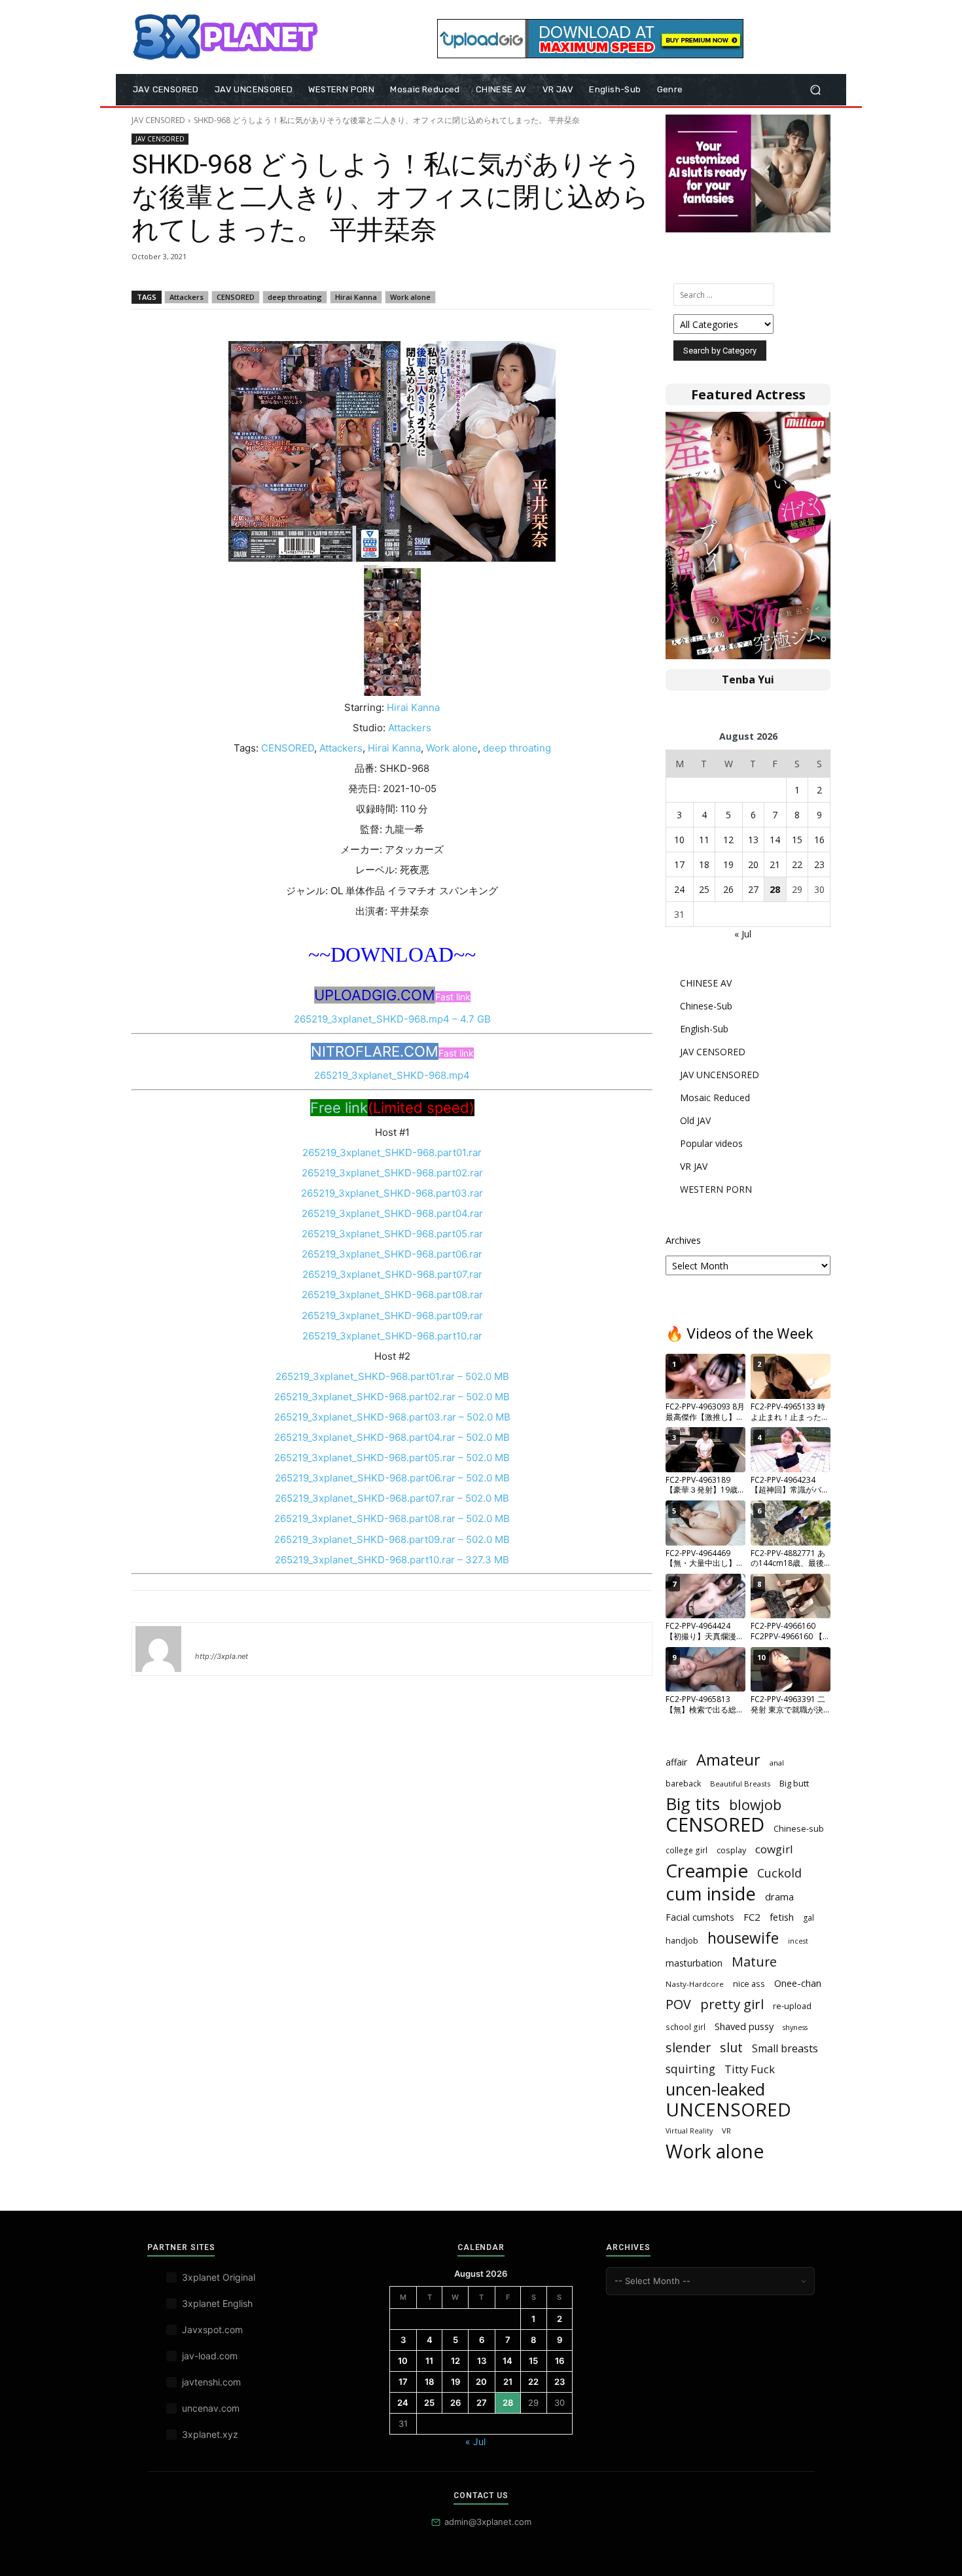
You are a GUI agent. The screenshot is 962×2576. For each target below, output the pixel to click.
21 (775, 864)
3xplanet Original (219, 2277)
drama (779, 1896)
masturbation (694, 1963)
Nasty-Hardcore (695, 1984)
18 (704, 864)
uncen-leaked (715, 2089)
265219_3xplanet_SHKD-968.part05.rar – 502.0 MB (392, 1458)
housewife (743, 1938)
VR (726, 2131)
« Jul (743, 934)
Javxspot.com (212, 2330)
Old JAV (695, 1120)
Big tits (693, 1804)
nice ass (749, 1984)
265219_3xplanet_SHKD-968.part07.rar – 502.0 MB (392, 1498)
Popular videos (711, 1143)
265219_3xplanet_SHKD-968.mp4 (392, 1075)
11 (704, 840)
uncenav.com (211, 2408)
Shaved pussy (744, 2026)
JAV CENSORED (158, 120)
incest (798, 1941)
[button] (815, 90)
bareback (683, 1783)
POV (678, 2004)
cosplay (731, 1850)
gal (809, 1918)
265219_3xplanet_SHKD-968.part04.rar (392, 1213)
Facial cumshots (700, 1917)
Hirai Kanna (356, 297)
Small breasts (785, 2049)
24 (679, 889)
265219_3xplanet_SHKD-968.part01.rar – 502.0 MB (392, 1376)
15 (797, 840)
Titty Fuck (750, 2069)
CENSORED (236, 297)
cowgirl (774, 1849)
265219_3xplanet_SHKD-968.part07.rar (392, 1274)
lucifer (211, 1637)
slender (688, 2047)
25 (704, 889)
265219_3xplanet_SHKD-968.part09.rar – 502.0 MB (392, 1539)
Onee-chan (798, 1983)
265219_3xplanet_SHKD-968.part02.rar (392, 1173)
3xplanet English (217, 2303)
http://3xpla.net (222, 1656)
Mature (754, 1962)
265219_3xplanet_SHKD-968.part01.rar (392, 1152)
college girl (686, 1850)
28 (775, 889)
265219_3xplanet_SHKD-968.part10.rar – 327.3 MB (392, 1560)
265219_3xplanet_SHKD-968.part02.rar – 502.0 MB (392, 1397)
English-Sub (704, 1029)
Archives (683, 1240)
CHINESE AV (706, 983)
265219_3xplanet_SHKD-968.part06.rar (392, 1254)
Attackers (187, 297)
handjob (682, 1940)
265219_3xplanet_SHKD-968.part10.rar (392, 1336)
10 (679, 840)
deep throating (295, 297)
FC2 (752, 1917)
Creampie (707, 1871)
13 (753, 840)
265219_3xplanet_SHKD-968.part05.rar (392, 1234)
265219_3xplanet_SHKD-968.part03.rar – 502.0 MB (392, 1417)
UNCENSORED (728, 2110)
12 (728, 840)
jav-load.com (210, 2356)
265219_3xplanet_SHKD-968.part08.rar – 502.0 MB (392, 1518)
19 (728, 864)
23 (819, 864)
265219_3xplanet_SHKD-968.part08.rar (392, 1295)
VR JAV (694, 1166)
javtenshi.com (211, 2382)
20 (753, 864)
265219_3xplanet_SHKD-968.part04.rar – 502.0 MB (392, 1437)
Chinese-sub (799, 1828)
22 (797, 864)
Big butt (794, 1783)
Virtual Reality (689, 2131)
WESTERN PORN (716, 1189)
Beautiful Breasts (740, 1784)
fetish (782, 1917)
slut (731, 2047)
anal (777, 1763)
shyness (795, 2027)
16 (819, 840)
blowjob (755, 1805)
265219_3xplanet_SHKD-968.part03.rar (392, 1193)
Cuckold (779, 1873)
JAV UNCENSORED (720, 1075)
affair (676, 1762)
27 (753, 889)
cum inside (711, 1894)
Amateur (728, 1760)
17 (679, 864)
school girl (686, 2027)
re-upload (792, 2006)
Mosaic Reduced (715, 1098)
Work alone (410, 297)
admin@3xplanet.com (488, 2522)
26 (728, 889)
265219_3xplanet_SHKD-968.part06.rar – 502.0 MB (392, 1478)
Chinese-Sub (706, 1006)
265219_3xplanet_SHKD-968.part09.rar (392, 1315)
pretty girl (732, 2004)
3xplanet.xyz (210, 2434)
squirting (690, 2069)
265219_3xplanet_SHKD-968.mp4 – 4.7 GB (392, 1019)
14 (775, 840)
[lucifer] (158, 1649)
